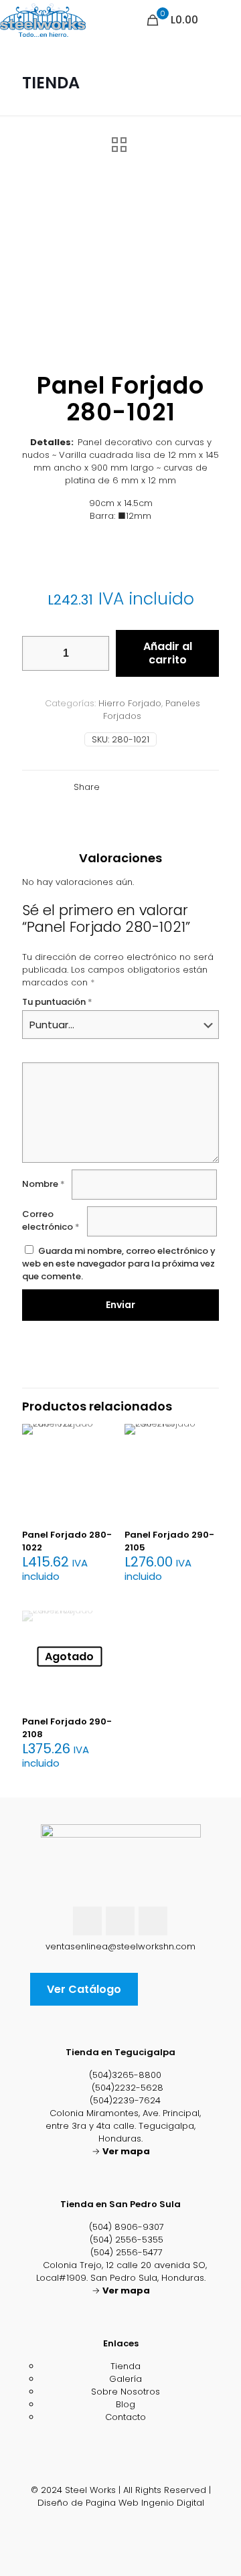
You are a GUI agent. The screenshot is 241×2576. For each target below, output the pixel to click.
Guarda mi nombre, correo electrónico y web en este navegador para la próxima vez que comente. (119, 1264)
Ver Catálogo (84, 1989)
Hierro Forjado (130, 703)
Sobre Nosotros (126, 2392)
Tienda (126, 2366)
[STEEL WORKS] (43, 20)
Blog (126, 2404)
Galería (126, 2379)
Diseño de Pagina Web (88, 2503)
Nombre (44, 1184)
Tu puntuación (57, 1002)
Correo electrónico (51, 1220)
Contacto (126, 2417)
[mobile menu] (223, 20)
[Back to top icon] (121, 2477)
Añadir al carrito (168, 653)
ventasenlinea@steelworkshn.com (120, 1946)
